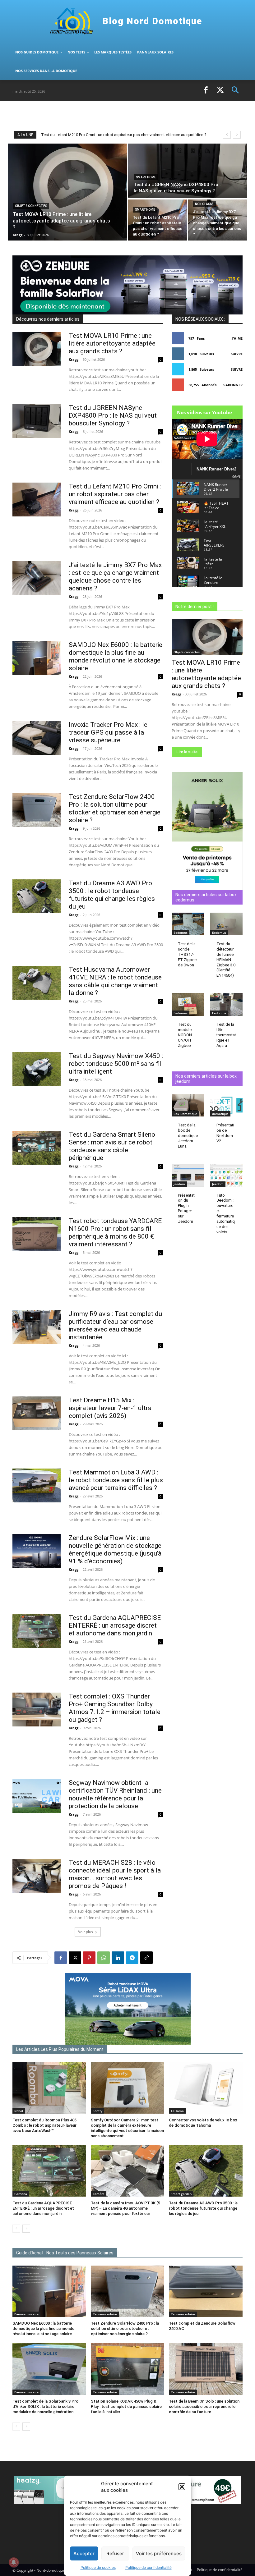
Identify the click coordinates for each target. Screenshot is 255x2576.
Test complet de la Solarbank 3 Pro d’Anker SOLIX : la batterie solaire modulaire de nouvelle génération (45, 2406)
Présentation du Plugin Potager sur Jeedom (187, 1208)
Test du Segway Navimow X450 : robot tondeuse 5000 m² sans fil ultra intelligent (116, 1064)
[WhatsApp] (104, 1958)
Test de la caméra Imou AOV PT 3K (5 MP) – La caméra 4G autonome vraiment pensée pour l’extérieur (125, 2208)
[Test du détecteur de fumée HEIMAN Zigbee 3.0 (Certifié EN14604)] (226, 924)
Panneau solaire (26, 2314)
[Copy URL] (146, 1958)
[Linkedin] (118, 1958)
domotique (220, 1114)
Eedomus (181, 933)
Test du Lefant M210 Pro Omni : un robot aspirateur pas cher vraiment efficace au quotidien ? (115, 494)
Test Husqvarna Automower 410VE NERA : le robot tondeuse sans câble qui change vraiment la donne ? (115, 981)
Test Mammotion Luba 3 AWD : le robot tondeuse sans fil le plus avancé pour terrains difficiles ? (116, 1480)
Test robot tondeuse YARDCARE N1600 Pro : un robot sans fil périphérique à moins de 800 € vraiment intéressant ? (115, 1233)
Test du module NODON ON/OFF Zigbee (185, 1035)
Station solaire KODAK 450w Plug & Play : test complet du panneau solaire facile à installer (126, 2406)
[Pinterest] (89, 1958)
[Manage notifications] (14, 2562)
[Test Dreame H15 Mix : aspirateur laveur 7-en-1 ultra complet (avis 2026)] (37, 1413)
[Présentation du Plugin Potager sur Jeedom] (188, 1175)
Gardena (21, 2194)
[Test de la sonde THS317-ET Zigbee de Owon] (188, 924)
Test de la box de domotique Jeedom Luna (188, 1136)
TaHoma (177, 2111)
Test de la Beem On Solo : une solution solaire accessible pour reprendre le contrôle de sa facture (204, 2406)
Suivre (237, 354)
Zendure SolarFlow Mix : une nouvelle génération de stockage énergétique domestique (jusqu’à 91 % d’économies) (115, 1549)
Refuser (115, 2553)
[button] (182, 2487)
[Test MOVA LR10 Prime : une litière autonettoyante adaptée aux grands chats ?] (67, 192)
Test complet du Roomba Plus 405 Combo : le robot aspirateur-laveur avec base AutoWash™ (44, 2125)
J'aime (237, 338)
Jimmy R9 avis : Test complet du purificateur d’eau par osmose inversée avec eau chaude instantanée (115, 1325)
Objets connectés (31, 206)
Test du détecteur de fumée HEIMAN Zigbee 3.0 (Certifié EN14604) (226, 960)
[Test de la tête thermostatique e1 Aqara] (226, 1004)
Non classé (204, 204)
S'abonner (233, 385)
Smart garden (181, 2194)
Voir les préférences (159, 2553)
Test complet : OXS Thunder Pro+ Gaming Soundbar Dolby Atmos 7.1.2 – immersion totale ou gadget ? (115, 1708)
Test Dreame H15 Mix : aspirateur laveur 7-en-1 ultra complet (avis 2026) (110, 1408)
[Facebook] (206, 91)
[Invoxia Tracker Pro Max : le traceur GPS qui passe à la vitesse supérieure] (37, 738)
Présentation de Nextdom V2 (225, 1133)
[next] (237, 135)
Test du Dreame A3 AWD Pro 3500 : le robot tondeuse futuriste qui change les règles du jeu (112, 895)
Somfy (97, 2111)
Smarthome (146, 177)
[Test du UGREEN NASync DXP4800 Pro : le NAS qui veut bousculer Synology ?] (188, 171)
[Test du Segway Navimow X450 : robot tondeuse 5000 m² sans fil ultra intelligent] (37, 1069)
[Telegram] (132, 1958)
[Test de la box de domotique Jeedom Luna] (188, 1105)
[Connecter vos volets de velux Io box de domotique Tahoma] (206, 2088)
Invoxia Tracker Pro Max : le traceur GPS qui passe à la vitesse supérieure (108, 732)
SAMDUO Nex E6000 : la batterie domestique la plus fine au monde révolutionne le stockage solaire (116, 656)
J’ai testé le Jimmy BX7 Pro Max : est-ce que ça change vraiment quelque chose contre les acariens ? (115, 577)
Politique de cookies (98, 2567)
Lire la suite (187, 752)
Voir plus (86, 1932)
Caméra (99, 2194)
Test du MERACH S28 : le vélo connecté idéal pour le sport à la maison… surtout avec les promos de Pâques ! (115, 1874)
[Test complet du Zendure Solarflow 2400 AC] (206, 2291)
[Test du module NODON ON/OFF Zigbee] (188, 1004)
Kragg (74, 359)
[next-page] (26, 2229)
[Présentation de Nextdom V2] (226, 1105)
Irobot (19, 2111)
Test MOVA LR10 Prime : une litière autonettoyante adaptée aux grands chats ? (116, 135)
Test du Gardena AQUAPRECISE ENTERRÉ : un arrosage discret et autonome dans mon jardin (115, 1625)
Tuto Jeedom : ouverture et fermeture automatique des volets (226, 1214)
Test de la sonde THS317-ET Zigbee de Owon (187, 954)
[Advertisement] (85, 115)
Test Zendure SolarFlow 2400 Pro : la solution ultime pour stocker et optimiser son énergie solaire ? (115, 808)
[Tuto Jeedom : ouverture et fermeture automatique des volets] (226, 1175)
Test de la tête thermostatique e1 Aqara (226, 1035)
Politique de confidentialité (148, 2567)
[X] (220, 91)
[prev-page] (16, 2229)
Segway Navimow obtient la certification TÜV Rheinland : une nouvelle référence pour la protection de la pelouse (115, 1794)
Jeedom (179, 1184)
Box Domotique (185, 1114)
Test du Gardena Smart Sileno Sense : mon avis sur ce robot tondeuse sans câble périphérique (112, 1146)
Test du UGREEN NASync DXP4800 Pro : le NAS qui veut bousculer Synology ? (113, 415)
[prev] (227, 135)
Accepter (84, 2553)
